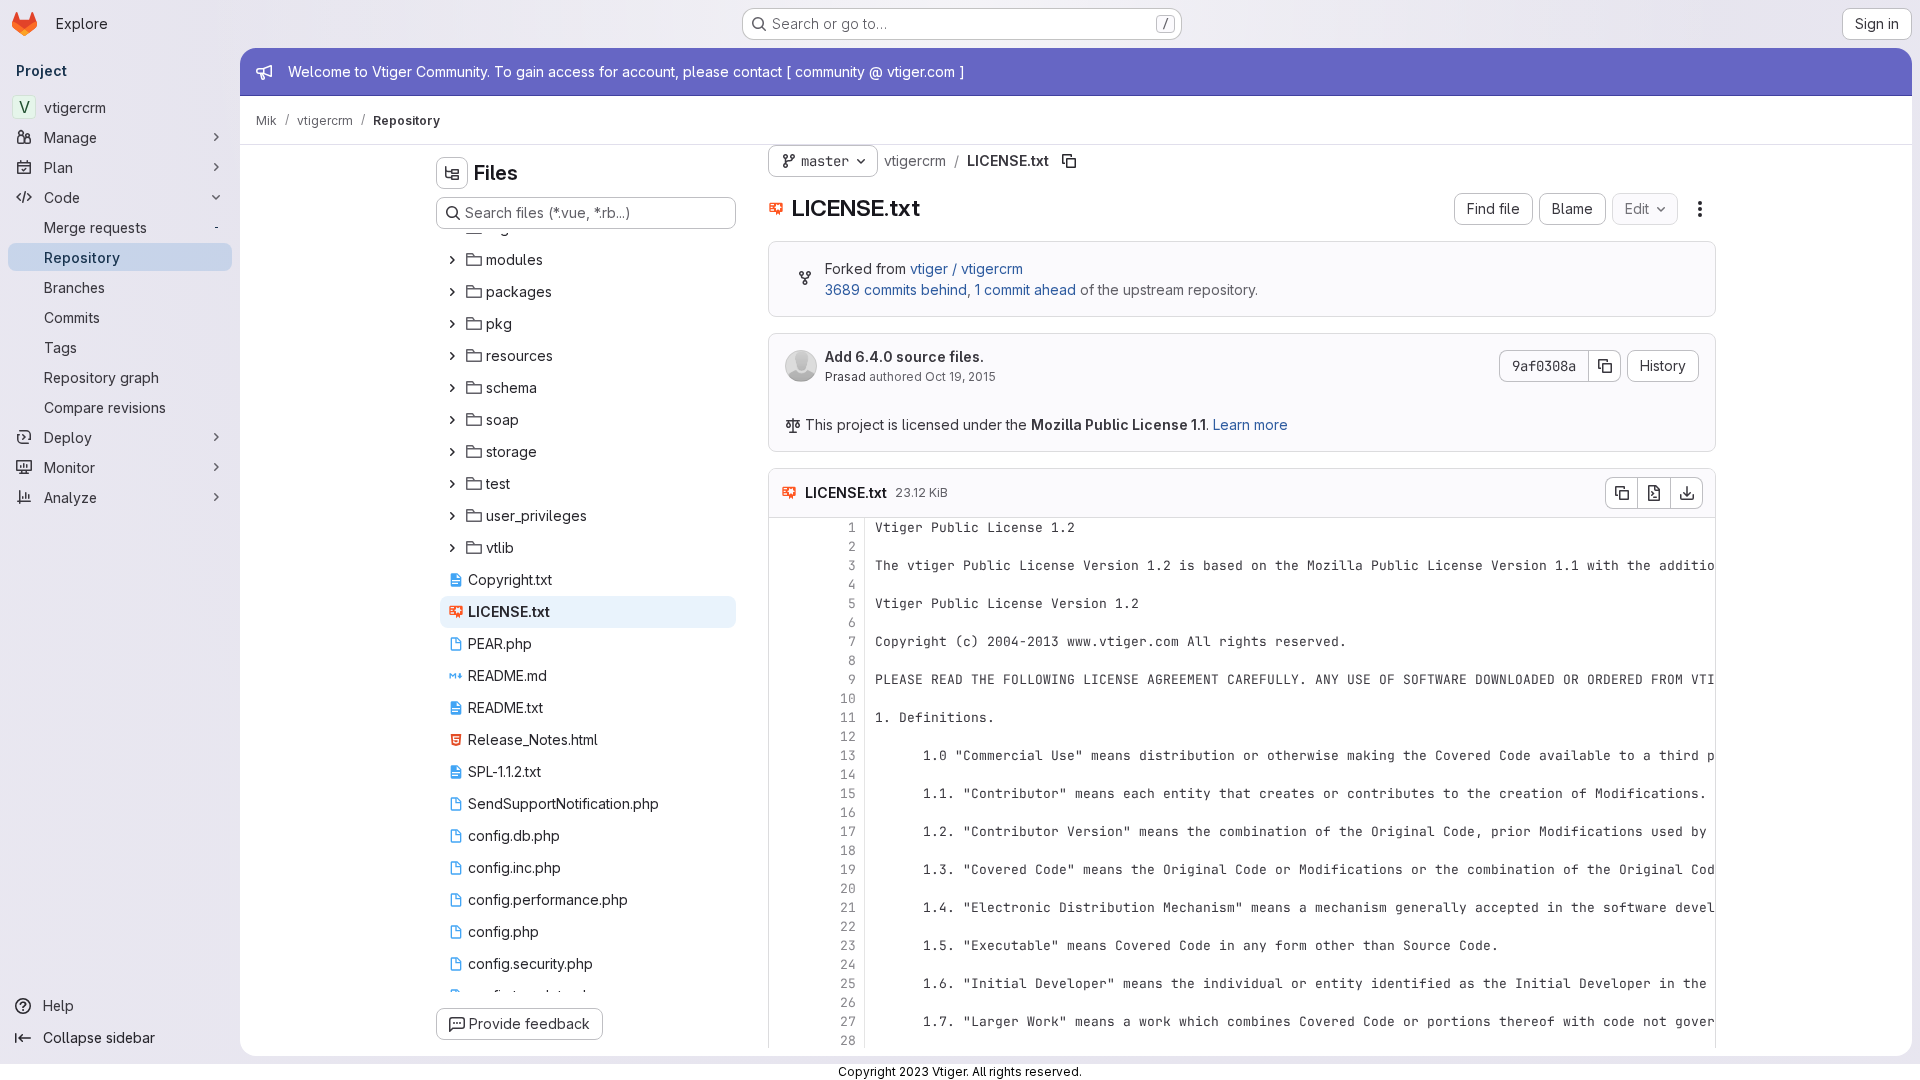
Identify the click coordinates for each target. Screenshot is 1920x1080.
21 (848, 907)
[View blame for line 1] (786, 527)
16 (848, 812)
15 (848, 793)
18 (848, 850)
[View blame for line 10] (786, 698)
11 (848, 717)
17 (848, 831)
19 (848, 869)
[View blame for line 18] (786, 850)
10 (848, 698)
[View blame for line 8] (786, 660)
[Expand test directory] (452, 484)
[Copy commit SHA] (1605, 366)
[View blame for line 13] (786, 755)
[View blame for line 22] (786, 926)
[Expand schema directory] (452, 388)
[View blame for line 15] (786, 793)
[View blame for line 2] (786, 546)
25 (848, 983)
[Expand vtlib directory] (452, 548)
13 (848, 755)
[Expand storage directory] (452, 452)
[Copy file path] (1069, 161)
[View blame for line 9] (786, 679)
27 (848, 1021)
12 (848, 736)
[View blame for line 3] (786, 565)
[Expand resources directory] (452, 356)
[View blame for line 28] (786, 1040)
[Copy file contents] (1621, 493)
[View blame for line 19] (786, 869)
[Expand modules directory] (452, 260)
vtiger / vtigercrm (966, 268)
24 (848, 964)
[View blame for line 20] (786, 888)
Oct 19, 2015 (960, 376)
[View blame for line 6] (786, 622)
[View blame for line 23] (786, 945)
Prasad (845, 376)
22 (848, 926)
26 (848, 1002)
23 (848, 945)
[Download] (1687, 493)
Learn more (1250, 424)
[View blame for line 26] (786, 1002)
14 (848, 774)
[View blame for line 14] (786, 774)
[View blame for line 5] (786, 603)
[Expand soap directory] (452, 420)
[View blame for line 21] (786, 907)
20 (848, 888)
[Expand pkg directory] (452, 324)
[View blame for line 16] (786, 812)
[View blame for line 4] (786, 584)
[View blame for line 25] (786, 983)
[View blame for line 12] (786, 736)
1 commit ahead (1025, 289)
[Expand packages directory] (452, 292)
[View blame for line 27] (786, 1021)
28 (848, 1040)
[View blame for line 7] (786, 641)
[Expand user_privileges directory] (452, 516)
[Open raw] (1654, 493)
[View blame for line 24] (786, 964)
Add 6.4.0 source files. (904, 356)
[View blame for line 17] (786, 831)
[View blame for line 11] (786, 717)
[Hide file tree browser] (452, 173)
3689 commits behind (896, 289)
